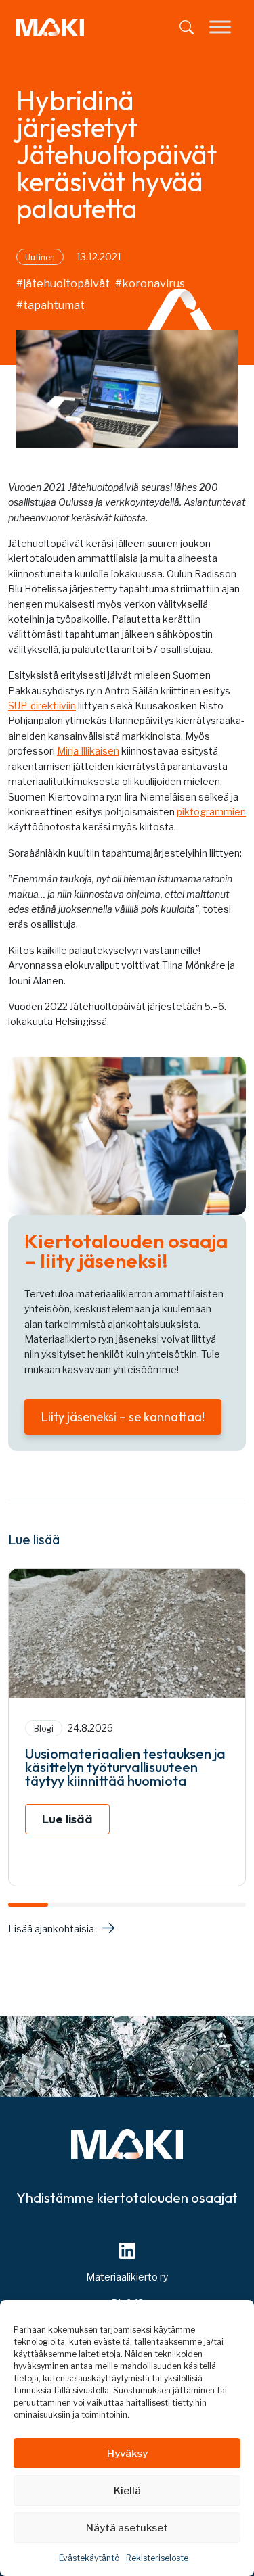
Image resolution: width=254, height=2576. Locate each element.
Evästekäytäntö (89, 2558)
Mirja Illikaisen (88, 751)
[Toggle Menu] (220, 27)
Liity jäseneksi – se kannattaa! (123, 1417)
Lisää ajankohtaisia (51, 1929)
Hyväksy (127, 2454)
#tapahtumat (50, 305)
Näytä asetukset (127, 2528)
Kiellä (127, 2491)
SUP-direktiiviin (42, 706)
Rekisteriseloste (157, 2558)
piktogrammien (211, 812)
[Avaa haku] (187, 27)
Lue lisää (67, 1819)
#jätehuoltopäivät (63, 284)
